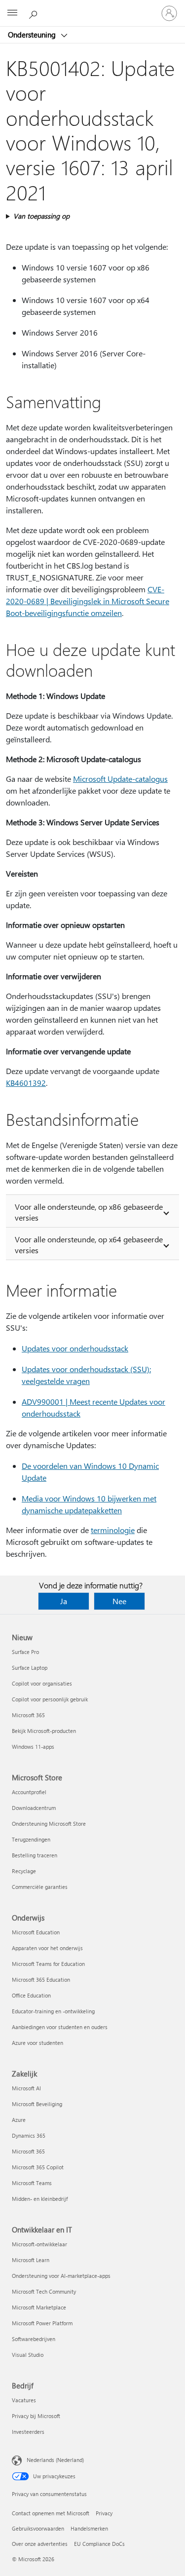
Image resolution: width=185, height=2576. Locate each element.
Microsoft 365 (28, 1715)
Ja (64, 1601)
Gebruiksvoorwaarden (38, 2528)
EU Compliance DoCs (99, 2544)
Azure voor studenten (37, 2043)
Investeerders (28, 2432)
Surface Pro (25, 1652)
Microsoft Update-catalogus (120, 779)
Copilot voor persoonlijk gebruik (50, 1699)
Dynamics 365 (29, 2135)
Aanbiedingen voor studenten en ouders (60, 2027)
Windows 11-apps (33, 1747)
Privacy (104, 2513)
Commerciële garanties (40, 1887)
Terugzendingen (31, 1839)
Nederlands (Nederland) (55, 2460)
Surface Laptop (30, 1668)
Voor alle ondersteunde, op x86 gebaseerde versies (89, 1212)
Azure (19, 2120)
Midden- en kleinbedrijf (40, 2199)
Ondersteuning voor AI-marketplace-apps (61, 2276)
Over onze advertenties (40, 2544)
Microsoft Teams (32, 2183)
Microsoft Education (36, 1932)
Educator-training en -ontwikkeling (53, 2011)
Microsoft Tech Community (44, 2291)
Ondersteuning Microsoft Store (49, 1824)
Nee (119, 1601)
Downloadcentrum (34, 1808)
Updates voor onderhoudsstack (75, 1348)
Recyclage (24, 1871)
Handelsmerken (89, 2528)
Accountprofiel (29, 1792)
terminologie (113, 1530)
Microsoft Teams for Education (48, 1964)
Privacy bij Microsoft (36, 2416)
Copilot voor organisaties (42, 1683)
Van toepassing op (41, 216)
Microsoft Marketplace (39, 2307)
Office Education (31, 1995)
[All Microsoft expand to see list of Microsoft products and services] (12, 13)
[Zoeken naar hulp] (35, 13)
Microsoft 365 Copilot (38, 2167)
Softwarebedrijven (34, 2339)
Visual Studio (28, 2355)
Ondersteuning (33, 35)
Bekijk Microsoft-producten (44, 1731)
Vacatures (24, 2400)
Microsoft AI (26, 2088)
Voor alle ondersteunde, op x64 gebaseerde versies (89, 1245)
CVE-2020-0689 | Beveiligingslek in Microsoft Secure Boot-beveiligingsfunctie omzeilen (88, 601)
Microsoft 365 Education (41, 1980)
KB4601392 (26, 1083)
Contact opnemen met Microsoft (51, 2513)
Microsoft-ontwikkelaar (39, 2244)
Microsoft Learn (31, 2260)
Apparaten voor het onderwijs (47, 1948)
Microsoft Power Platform (42, 2323)
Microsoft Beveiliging (37, 2104)
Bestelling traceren (35, 1855)
